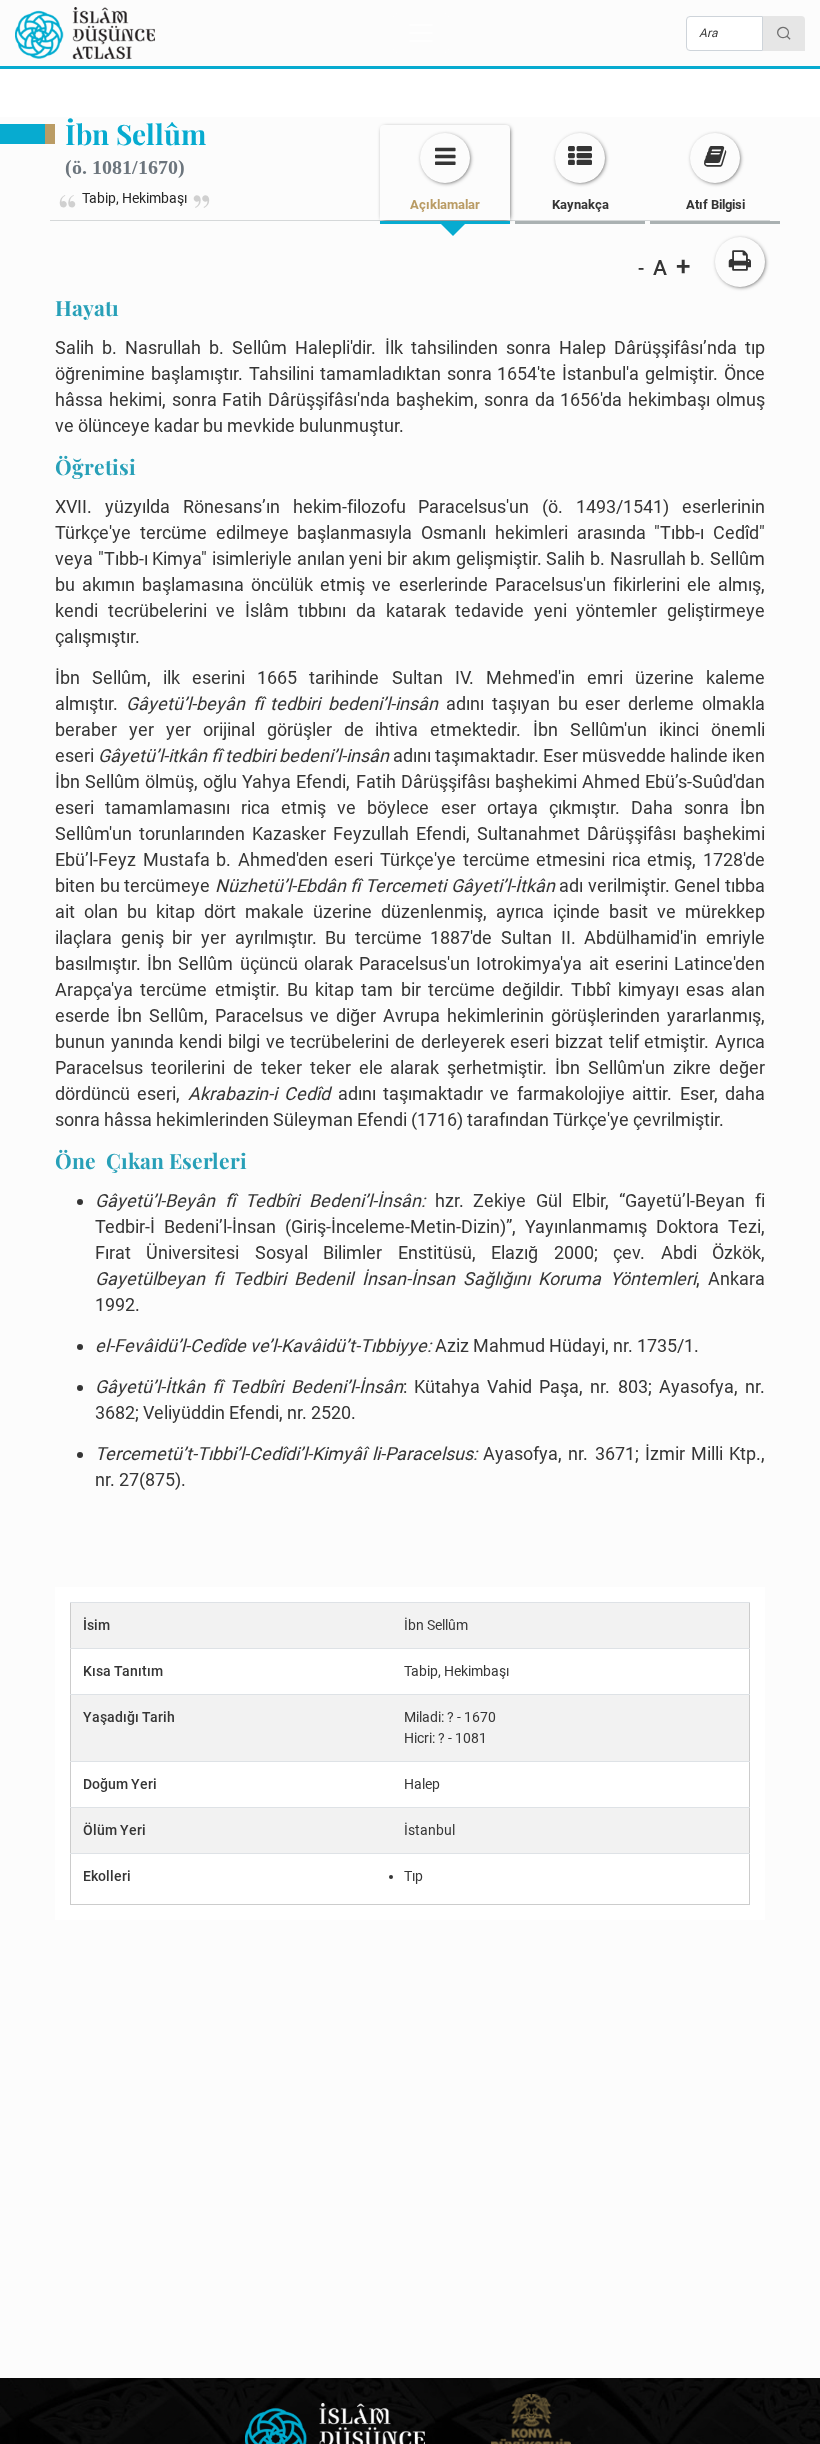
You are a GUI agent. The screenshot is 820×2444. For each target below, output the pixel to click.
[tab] (445, 172)
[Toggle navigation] (421, 33)
